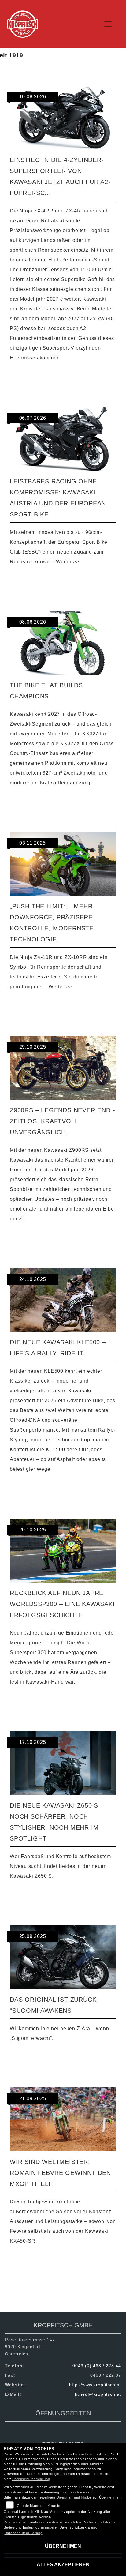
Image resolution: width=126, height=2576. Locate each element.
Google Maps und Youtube (39, 2506)
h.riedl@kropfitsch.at (98, 2394)
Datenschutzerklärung (31, 2479)
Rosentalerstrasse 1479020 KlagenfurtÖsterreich (30, 2347)
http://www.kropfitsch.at (95, 2385)
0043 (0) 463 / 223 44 (97, 2366)
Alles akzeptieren (63, 2565)
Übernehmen (63, 2546)
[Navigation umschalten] (108, 24)
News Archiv (32, 2291)
